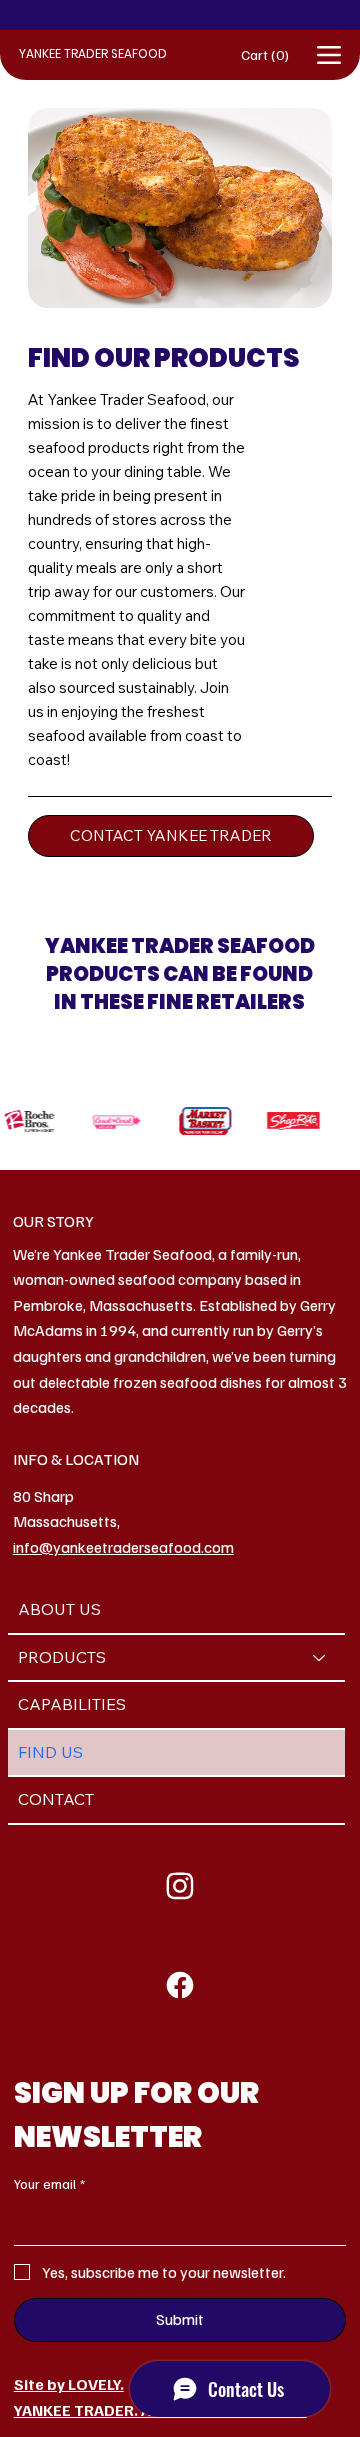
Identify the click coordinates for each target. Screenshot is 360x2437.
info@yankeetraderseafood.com (123, 1547)
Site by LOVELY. (69, 2384)
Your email (49, 2183)
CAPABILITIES (72, 1704)
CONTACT (56, 1799)
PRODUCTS (62, 1657)
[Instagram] (180, 1886)
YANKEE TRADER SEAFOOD (93, 53)
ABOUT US (59, 1609)
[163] (180, 1985)
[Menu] (328, 55)
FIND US (50, 1752)
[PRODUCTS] (320, 1658)
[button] (276, 55)
